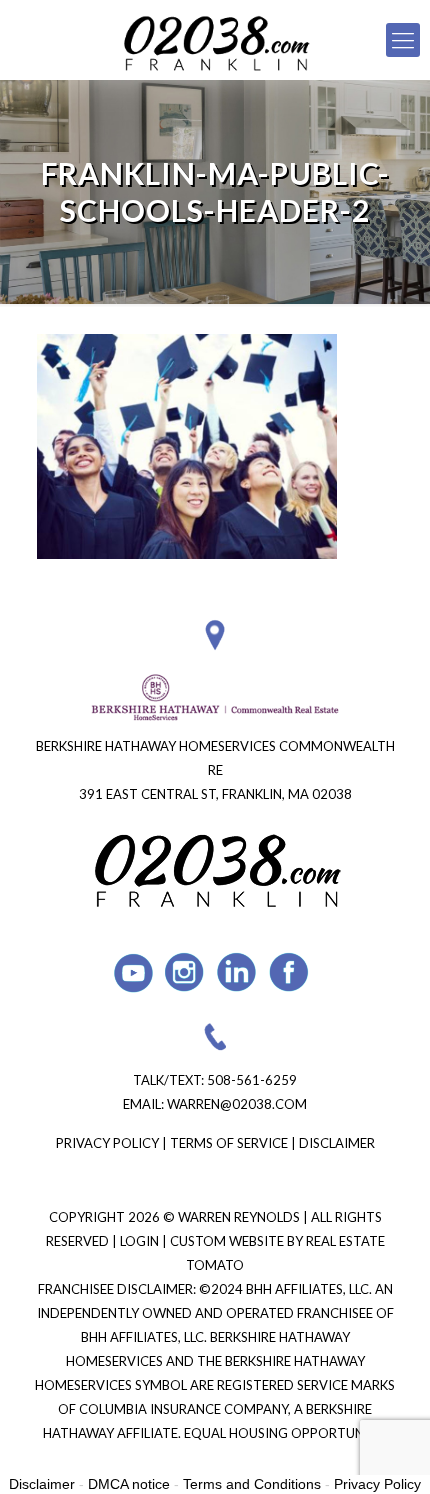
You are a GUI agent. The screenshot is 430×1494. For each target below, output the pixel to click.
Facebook (289, 972)
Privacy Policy (107, 1143)
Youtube (133, 972)
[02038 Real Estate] (215, 40)
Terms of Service (229, 1143)
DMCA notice (129, 1484)
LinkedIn (237, 972)
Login (141, 1241)
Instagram (185, 972)
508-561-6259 (252, 1080)
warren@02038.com (237, 1104)
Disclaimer (337, 1143)
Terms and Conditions (252, 1484)
